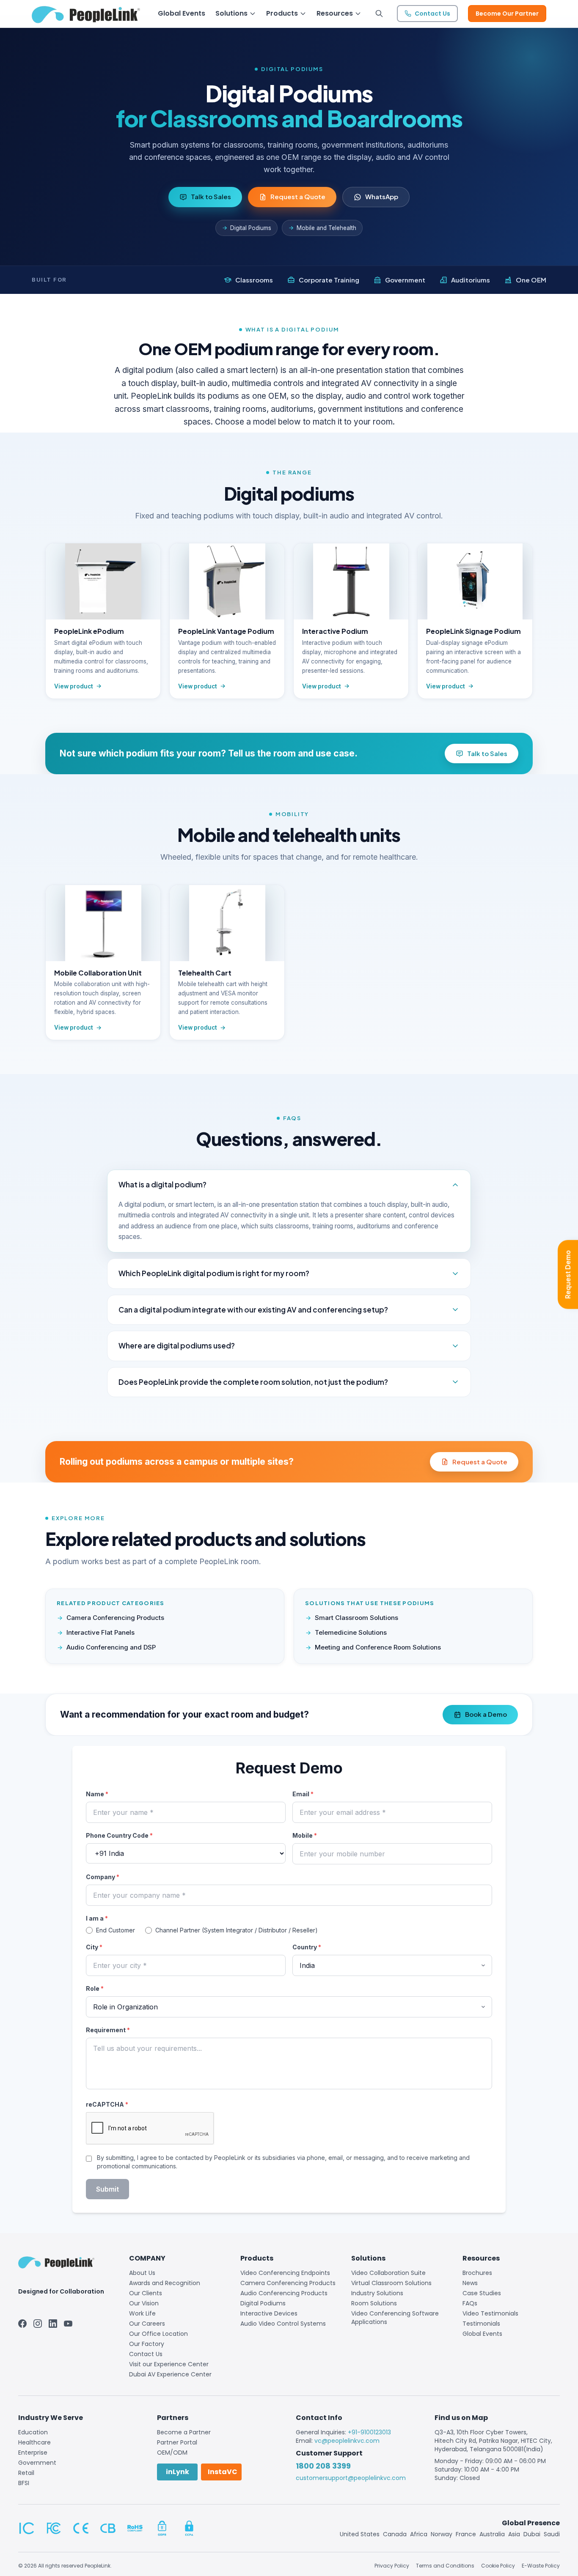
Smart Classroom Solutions (356, 1618)
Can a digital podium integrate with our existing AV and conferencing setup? (253, 1310)
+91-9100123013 (369, 2432)
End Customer (116, 1930)
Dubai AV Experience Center (170, 2374)
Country (307, 1947)
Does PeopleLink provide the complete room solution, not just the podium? (253, 1382)
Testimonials (481, 2324)
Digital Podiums (251, 228)
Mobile (305, 1835)
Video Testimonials (490, 2313)
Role (95, 1988)
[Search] (379, 14)
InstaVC (223, 2472)
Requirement (108, 2030)
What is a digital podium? (162, 1184)
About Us (142, 2273)
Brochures (477, 2273)
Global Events (482, 2334)
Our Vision (144, 2303)
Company (103, 1877)
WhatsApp (382, 196)
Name (97, 1794)
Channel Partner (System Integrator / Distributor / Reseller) (237, 1930)
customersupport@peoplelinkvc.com (351, 2478)
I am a (97, 1918)
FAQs (470, 2303)
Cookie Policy (498, 2566)
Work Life (142, 2313)
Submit (107, 2189)
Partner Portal (177, 2442)
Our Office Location (158, 2334)
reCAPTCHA (107, 2104)
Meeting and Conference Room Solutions (378, 1647)
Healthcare (34, 2442)
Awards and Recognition (165, 2283)
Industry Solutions (377, 2293)
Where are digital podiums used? (177, 1346)
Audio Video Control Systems (283, 2324)
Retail (26, 2473)
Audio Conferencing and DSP (111, 1647)
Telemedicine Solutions (351, 1632)
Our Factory (147, 2344)
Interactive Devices (269, 2313)
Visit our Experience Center (169, 2364)
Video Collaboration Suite (388, 2273)
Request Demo (568, 1275)
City (94, 1947)
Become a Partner (184, 2432)
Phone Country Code (119, 1835)
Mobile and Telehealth (326, 228)
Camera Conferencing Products (115, 1618)
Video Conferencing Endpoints (285, 2273)
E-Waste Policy (541, 2566)
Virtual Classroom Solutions (391, 2283)
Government (37, 2463)
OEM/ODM (172, 2453)
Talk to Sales (211, 196)
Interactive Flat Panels (100, 1632)
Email (303, 1794)
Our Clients (146, 2293)
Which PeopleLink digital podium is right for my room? (214, 1273)
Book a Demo (486, 1714)
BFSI (24, 2483)
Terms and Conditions (445, 2566)
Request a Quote (298, 196)
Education (33, 2432)
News (470, 2283)
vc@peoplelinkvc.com (347, 2441)
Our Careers (147, 2324)
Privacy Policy (392, 2566)
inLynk (178, 2472)
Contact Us (146, 2354)
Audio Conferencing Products (284, 2293)
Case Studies (482, 2293)
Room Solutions (374, 2303)
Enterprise (33, 2453)
